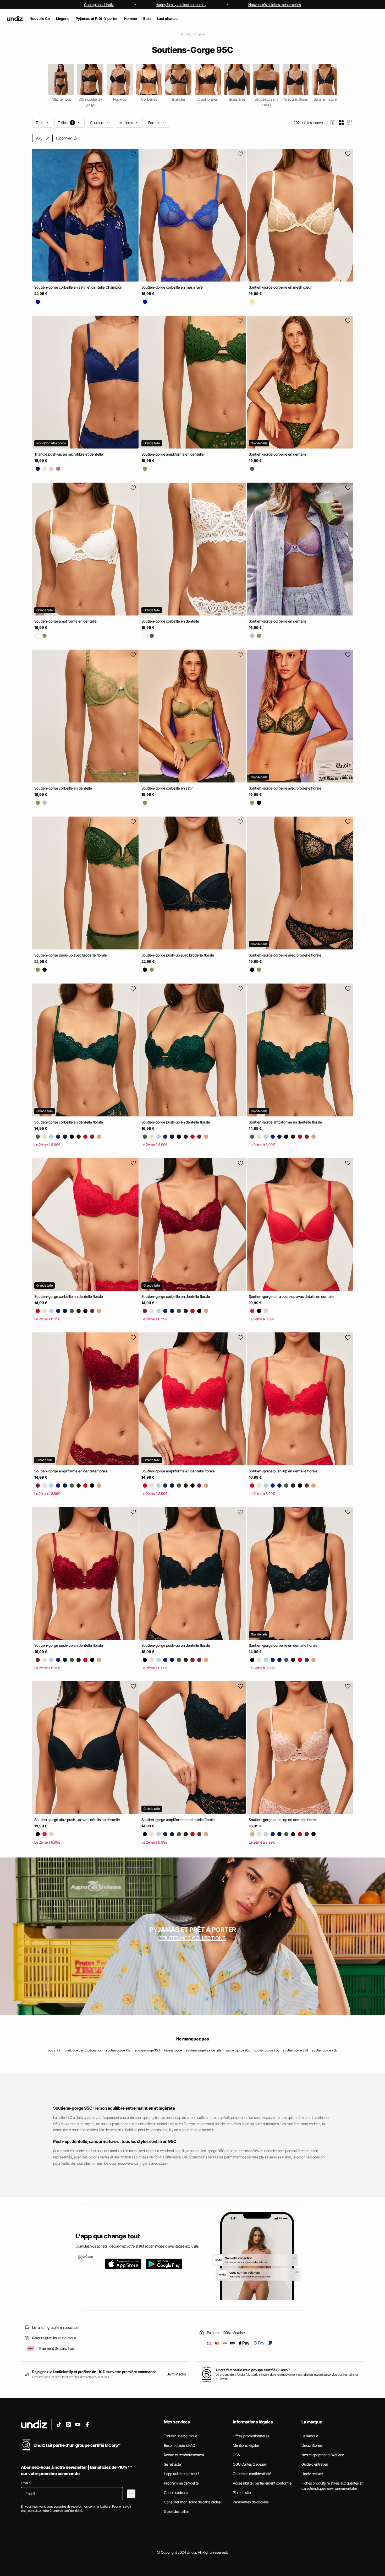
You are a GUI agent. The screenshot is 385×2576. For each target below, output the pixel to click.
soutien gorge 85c (267, 2050)
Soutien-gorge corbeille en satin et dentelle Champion (78, 287)
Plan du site (242, 2493)
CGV (237, 2455)
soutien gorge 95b (325, 2050)
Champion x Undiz (99, 5)
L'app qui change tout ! (181, 2474)
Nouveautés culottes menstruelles (275, 5)
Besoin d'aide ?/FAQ (180, 2445)
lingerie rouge (173, 2050)
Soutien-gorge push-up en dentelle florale (176, 1122)
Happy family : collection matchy (181, 5)
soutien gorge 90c (238, 2050)
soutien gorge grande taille (204, 2050)
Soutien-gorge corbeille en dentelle (278, 454)
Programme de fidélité (181, 2483)
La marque (310, 2436)
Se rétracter (173, 2464)
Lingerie (199, 34)
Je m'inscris (177, 2374)
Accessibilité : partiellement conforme (262, 2483)
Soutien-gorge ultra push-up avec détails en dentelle (292, 1297)
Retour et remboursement (184, 2455)
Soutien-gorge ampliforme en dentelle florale (285, 1122)
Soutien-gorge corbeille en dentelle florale (69, 1122)
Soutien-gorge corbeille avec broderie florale (285, 788)
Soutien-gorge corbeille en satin (167, 788)
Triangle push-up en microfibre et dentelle (69, 454)
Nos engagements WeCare (323, 2455)
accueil (185, 34)
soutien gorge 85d (296, 2050)
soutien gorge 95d (147, 2050)
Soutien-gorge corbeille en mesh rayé (172, 287)
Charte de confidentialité (252, 2474)
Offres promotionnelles (251, 2436)
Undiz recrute (312, 2474)
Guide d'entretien (315, 2464)
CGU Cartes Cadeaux (250, 2464)
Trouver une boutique (180, 2436)
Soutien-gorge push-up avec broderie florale (71, 955)
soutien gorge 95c (118, 2050)
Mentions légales (246, 2445)
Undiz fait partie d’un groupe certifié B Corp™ (253, 2370)
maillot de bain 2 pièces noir (83, 2050)
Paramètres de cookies (251, 2502)
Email (25, 2483)
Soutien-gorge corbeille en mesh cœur (280, 287)
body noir (54, 2050)
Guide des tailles (177, 2511)
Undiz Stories (312, 2445)
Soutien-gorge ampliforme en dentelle (173, 454)
